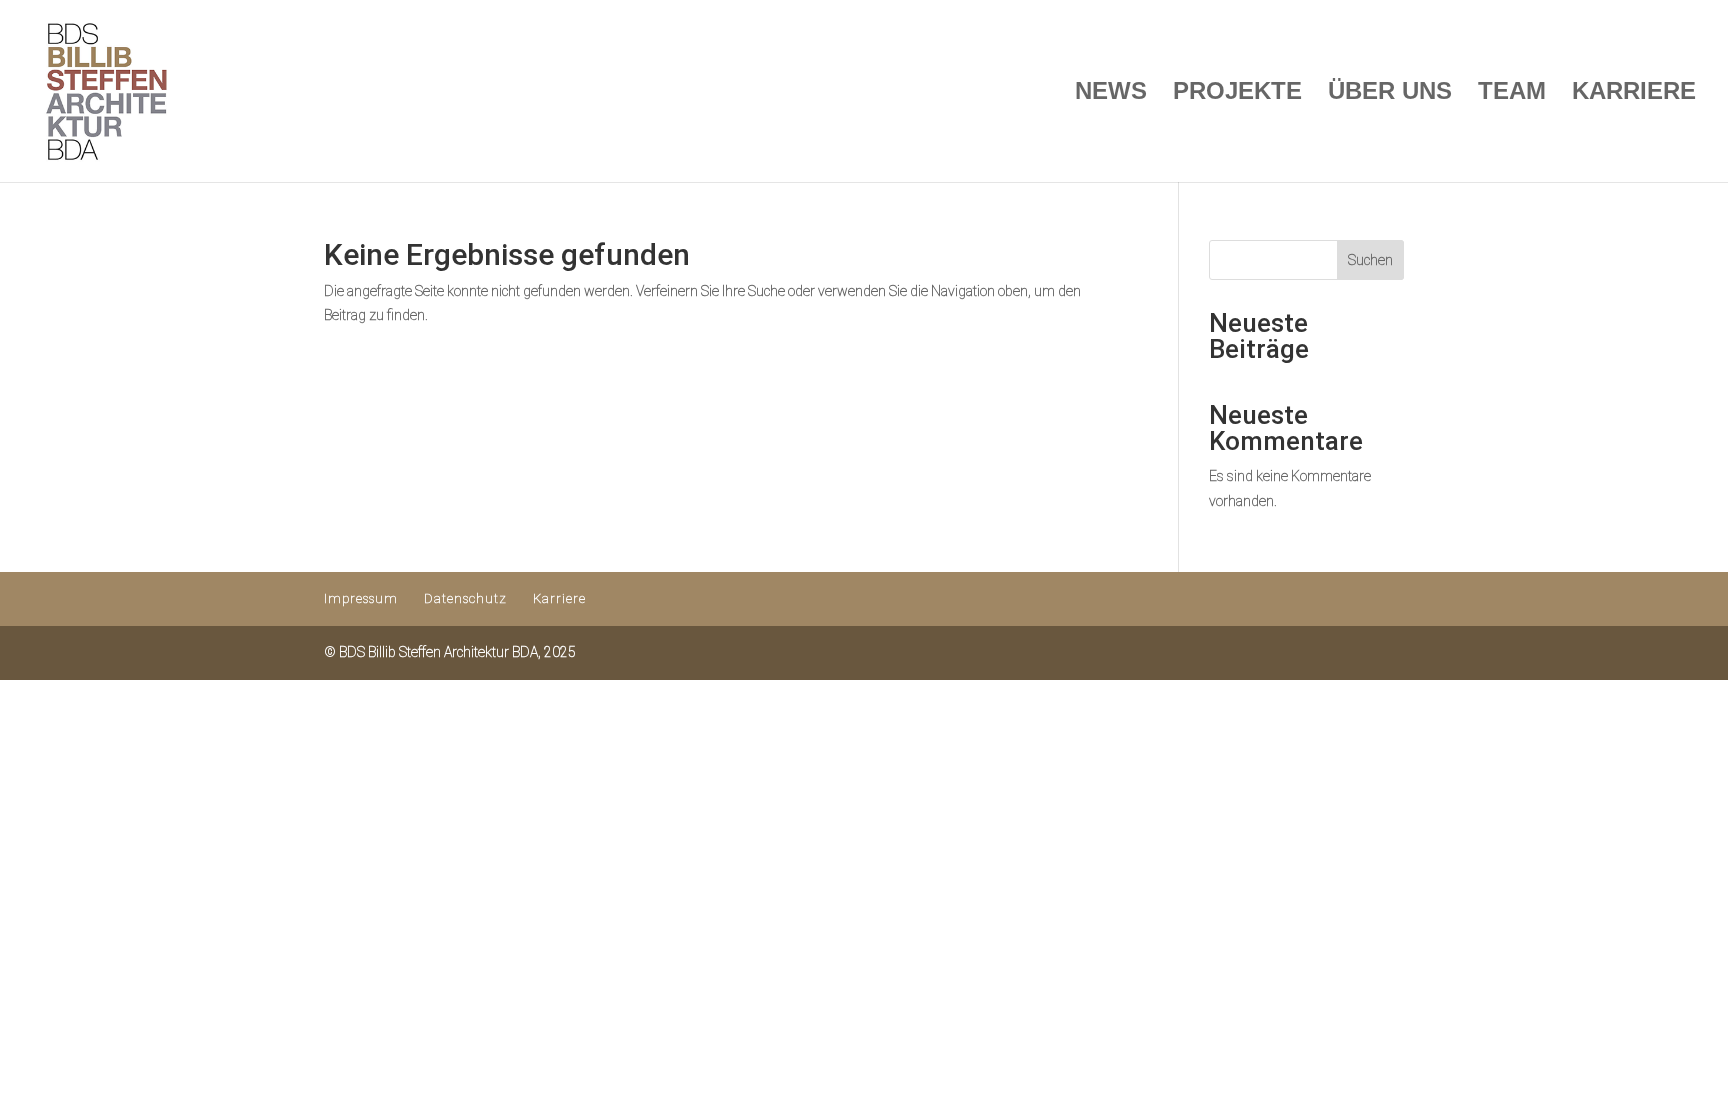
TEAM (1512, 94)
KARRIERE (1634, 94)
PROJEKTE (1237, 94)
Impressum (361, 598)
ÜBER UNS (1390, 94)
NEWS (1111, 94)
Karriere (559, 598)
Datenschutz (465, 598)
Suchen (1370, 260)
